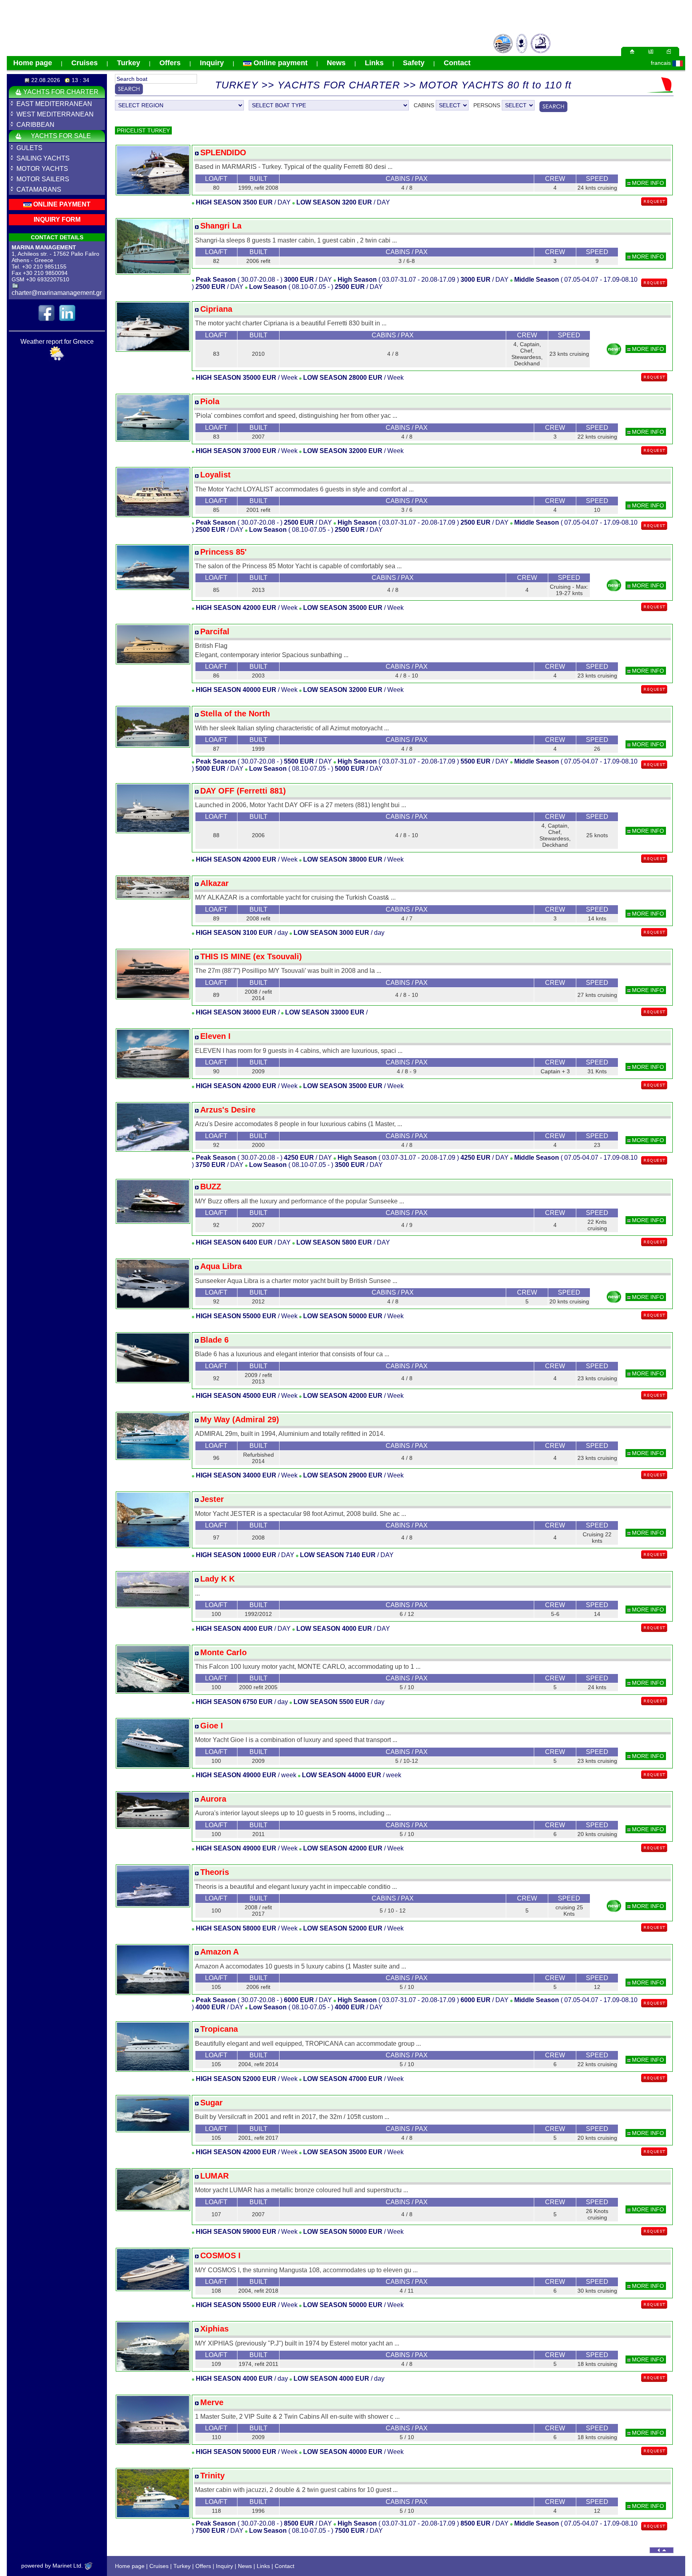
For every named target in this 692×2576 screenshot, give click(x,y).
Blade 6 (214, 1340)
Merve (212, 2402)
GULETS (29, 148)
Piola (210, 401)
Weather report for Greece (57, 342)
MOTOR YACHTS (42, 169)
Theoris (215, 1872)
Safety (414, 63)
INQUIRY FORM (57, 220)
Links (374, 63)
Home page (33, 63)
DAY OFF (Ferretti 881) (243, 791)
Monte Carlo (223, 1652)
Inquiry (212, 63)
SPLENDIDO (223, 152)
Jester (212, 1499)
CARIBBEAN (35, 125)
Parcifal (215, 631)
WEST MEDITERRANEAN (55, 114)
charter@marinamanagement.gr (57, 293)
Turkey (129, 63)
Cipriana (216, 309)
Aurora (213, 1799)
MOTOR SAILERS (43, 179)
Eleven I (215, 1036)
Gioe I (212, 1726)
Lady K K (217, 1579)
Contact (457, 63)
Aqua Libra (221, 1266)
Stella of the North (235, 714)
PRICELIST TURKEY (143, 130)
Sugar (211, 2103)
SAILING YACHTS (43, 158)
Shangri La (221, 226)
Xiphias (214, 2329)
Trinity (212, 2476)
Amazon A (219, 1952)
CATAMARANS (39, 189)
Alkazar (214, 883)
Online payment (280, 63)
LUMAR (214, 2176)
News (336, 63)
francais (661, 63)
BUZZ (211, 1187)
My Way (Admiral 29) (240, 1419)
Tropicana (219, 2029)
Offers (170, 63)
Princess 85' (223, 552)
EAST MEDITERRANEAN (54, 104)
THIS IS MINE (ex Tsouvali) (251, 956)
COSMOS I (220, 2255)
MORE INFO (647, 183)
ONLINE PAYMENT (61, 204)
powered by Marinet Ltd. (53, 2566)
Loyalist (215, 475)
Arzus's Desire (228, 1110)
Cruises (84, 63)
